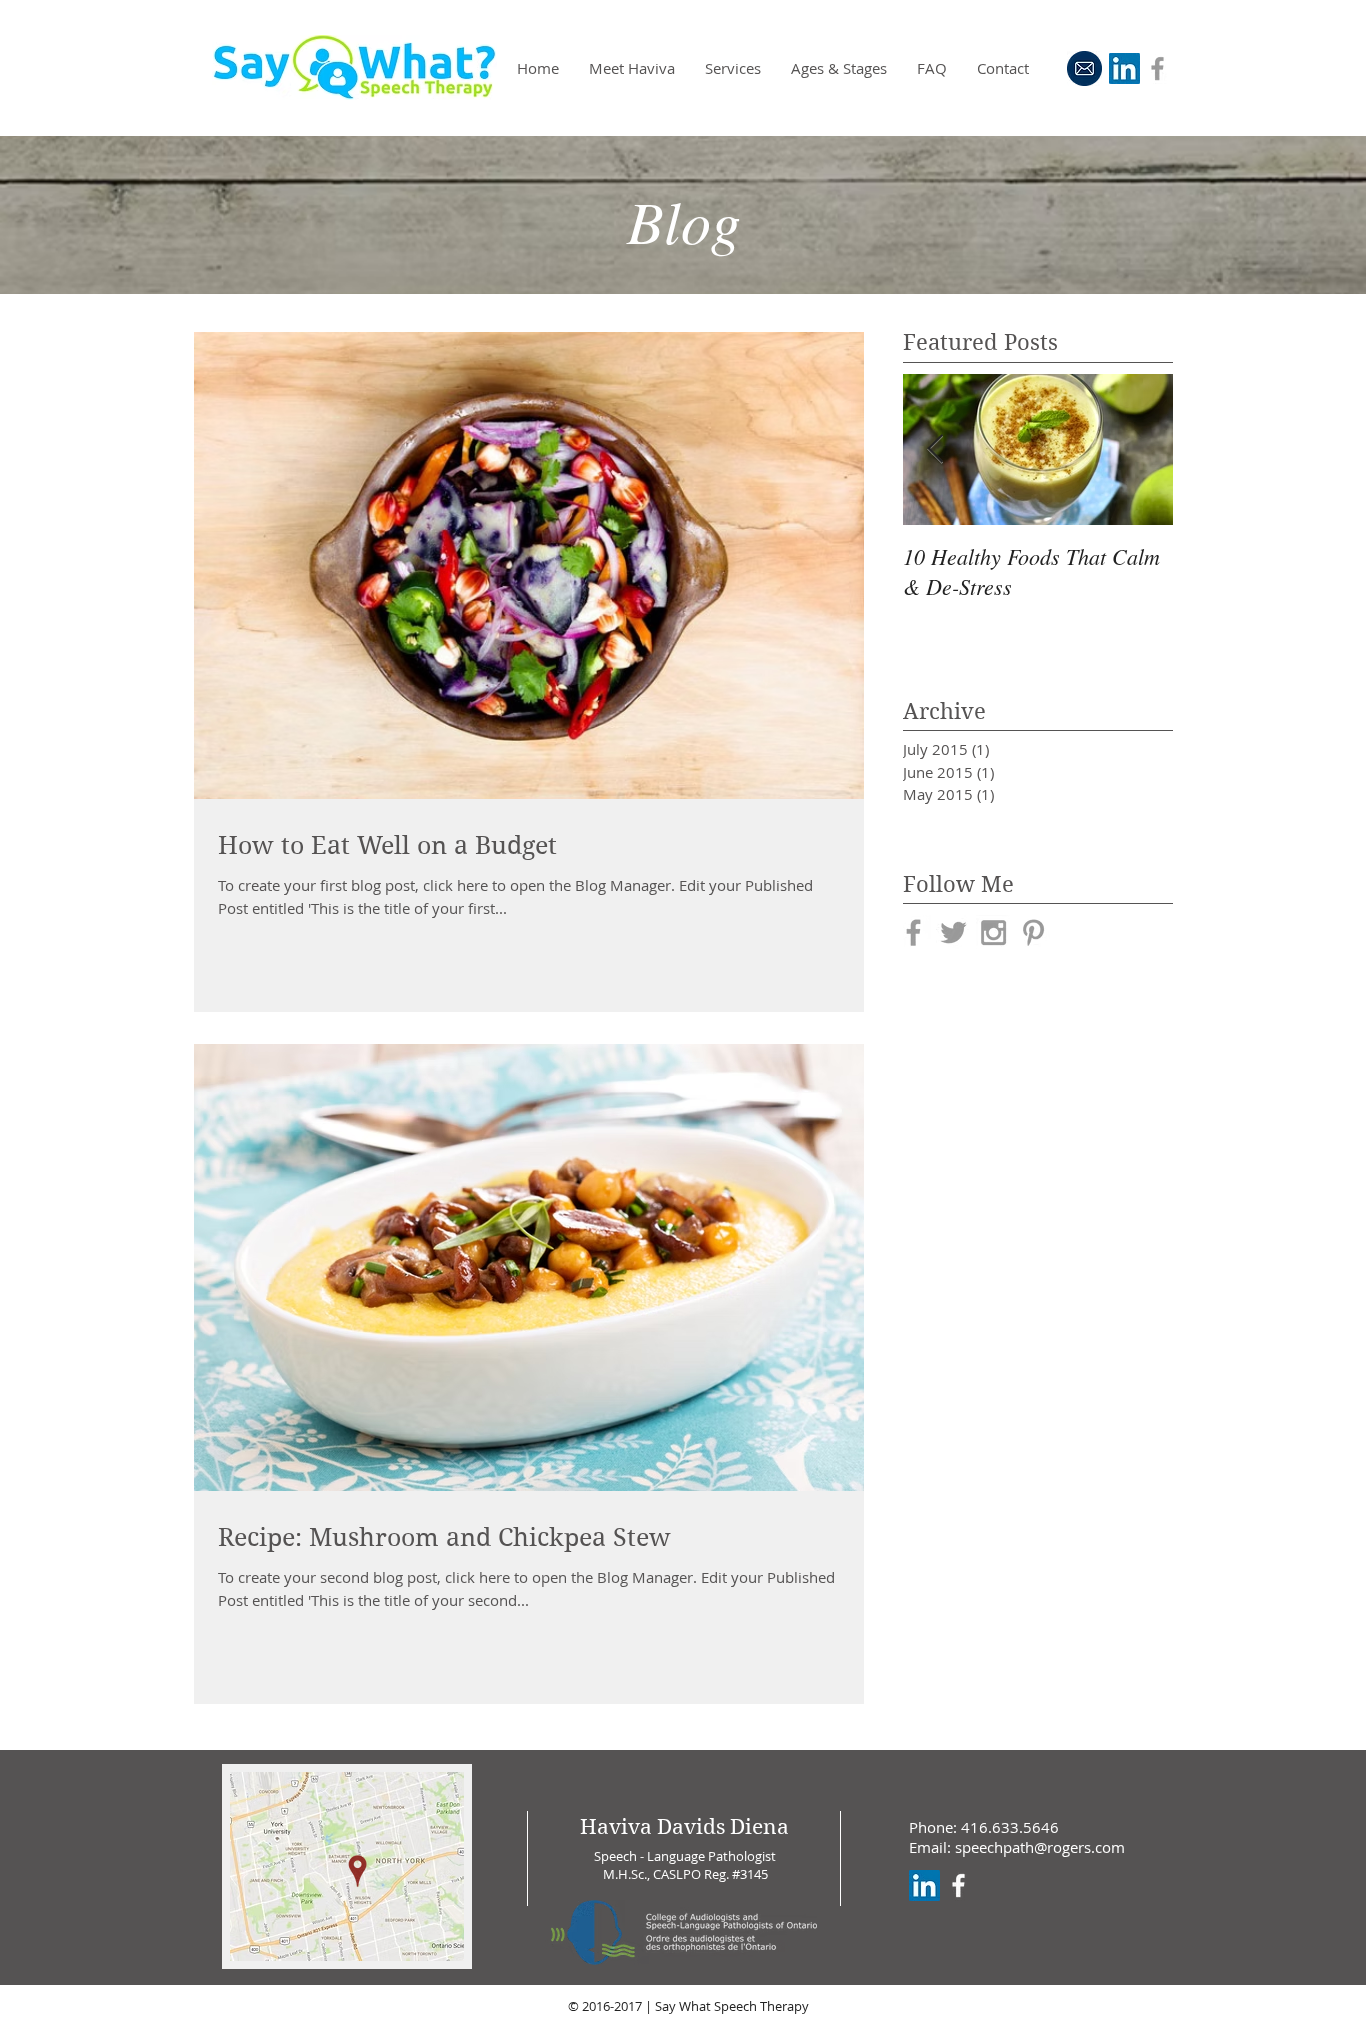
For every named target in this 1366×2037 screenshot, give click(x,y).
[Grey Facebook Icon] (1157, 68)
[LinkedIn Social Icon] (1124, 68)
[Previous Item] (935, 449)
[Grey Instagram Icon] (993, 932)
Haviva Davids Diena (684, 1827)
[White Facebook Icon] (958, 1885)
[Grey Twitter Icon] (953, 932)
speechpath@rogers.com (1040, 1847)
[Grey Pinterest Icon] (1033, 932)
